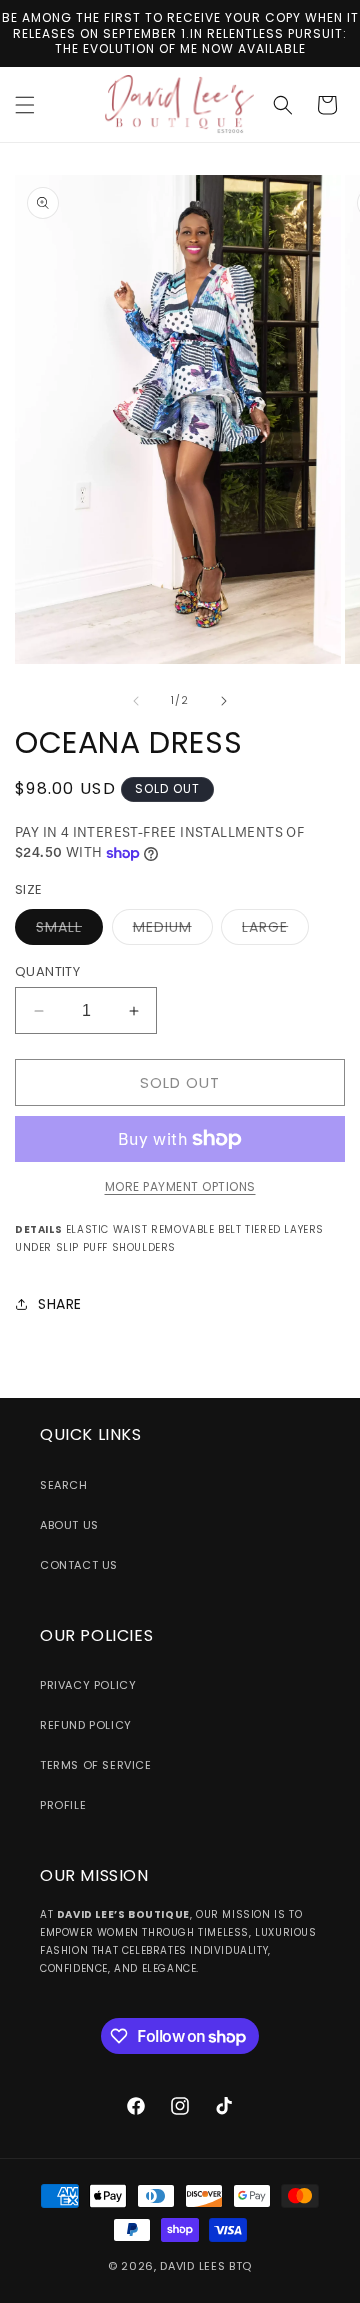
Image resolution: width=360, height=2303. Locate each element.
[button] (25, 105)
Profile (63, 1805)
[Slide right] (224, 701)
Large (275, 930)
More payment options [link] (180, 1186)
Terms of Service (96, 1765)
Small (69, 930)
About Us (69, 1525)
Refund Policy (86, 1725)
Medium (173, 930)
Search (64, 1485)
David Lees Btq (206, 2266)
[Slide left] (136, 701)
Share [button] (60, 1304)
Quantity (47, 971)
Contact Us (79, 1565)
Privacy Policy (88, 1685)
